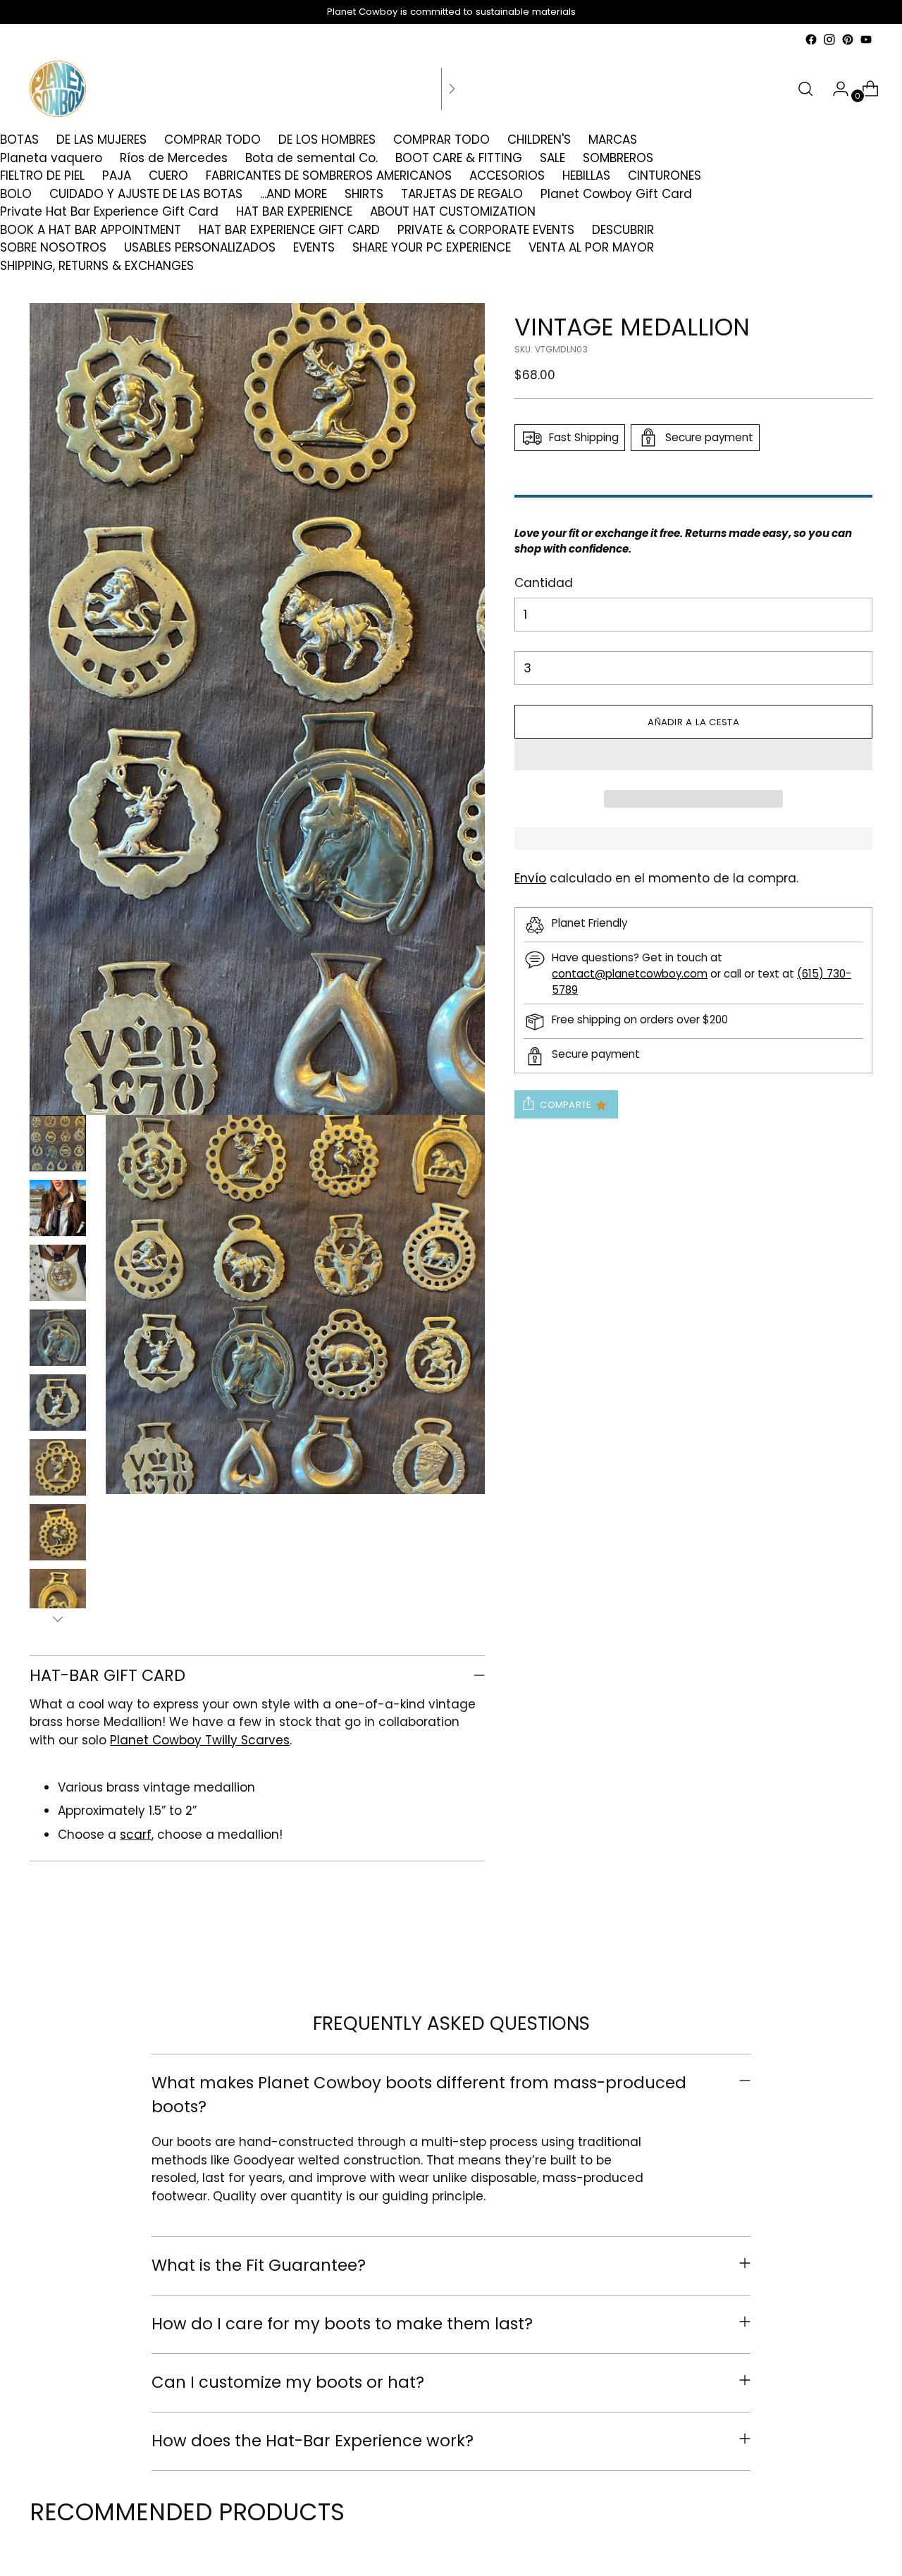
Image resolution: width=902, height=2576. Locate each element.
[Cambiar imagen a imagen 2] (58, 1208)
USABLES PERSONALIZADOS (200, 247)
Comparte (566, 1105)
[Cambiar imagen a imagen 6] (58, 1467)
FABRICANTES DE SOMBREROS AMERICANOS (329, 175)
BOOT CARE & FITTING (459, 158)
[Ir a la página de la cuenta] (835, 89)
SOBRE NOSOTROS (53, 247)
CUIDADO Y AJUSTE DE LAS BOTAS (146, 194)
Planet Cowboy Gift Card (616, 194)
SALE (552, 158)
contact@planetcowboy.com (630, 974)
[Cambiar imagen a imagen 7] (58, 1532)
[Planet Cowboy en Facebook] (811, 39)
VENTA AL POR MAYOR (591, 247)
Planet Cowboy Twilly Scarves (200, 1740)
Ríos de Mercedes (174, 158)
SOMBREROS (618, 158)
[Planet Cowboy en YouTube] (866, 39)
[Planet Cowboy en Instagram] (829, 39)
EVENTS (314, 247)
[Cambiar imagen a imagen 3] (58, 1273)
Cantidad (544, 583)
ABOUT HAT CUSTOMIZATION (453, 211)
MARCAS (613, 140)
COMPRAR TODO (212, 140)
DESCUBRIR (623, 230)
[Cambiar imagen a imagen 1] (58, 1143)
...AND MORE (294, 194)
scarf (136, 1835)
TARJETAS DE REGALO (462, 194)
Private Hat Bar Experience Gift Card (109, 211)
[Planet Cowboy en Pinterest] (848, 39)
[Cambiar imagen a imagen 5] (58, 1403)
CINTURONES (665, 175)
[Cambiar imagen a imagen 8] (58, 1597)
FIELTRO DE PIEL (42, 175)
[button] (693, 755)
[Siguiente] (452, 89)
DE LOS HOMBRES (327, 140)
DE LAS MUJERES (101, 140)
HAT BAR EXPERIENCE (294, 211)
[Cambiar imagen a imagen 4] (58, 1338)
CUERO (168, 175)
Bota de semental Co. (311, 158)
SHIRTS (364, 194)
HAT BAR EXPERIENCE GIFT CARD (289, 230)
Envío (530, 878)
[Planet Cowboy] (58, 89)
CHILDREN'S (539, 140)
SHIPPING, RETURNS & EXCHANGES (97, 266)
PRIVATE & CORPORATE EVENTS (486, 230)
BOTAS (19, 140)
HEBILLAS (586, 175)
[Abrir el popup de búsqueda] (805, 89)
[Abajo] (58, 1619)
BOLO (16, 194)
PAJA (117, 175)
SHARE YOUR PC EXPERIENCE (432, 247)
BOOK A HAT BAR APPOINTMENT (91, 230)
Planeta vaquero (51, 158)
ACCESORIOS (507, 175)
